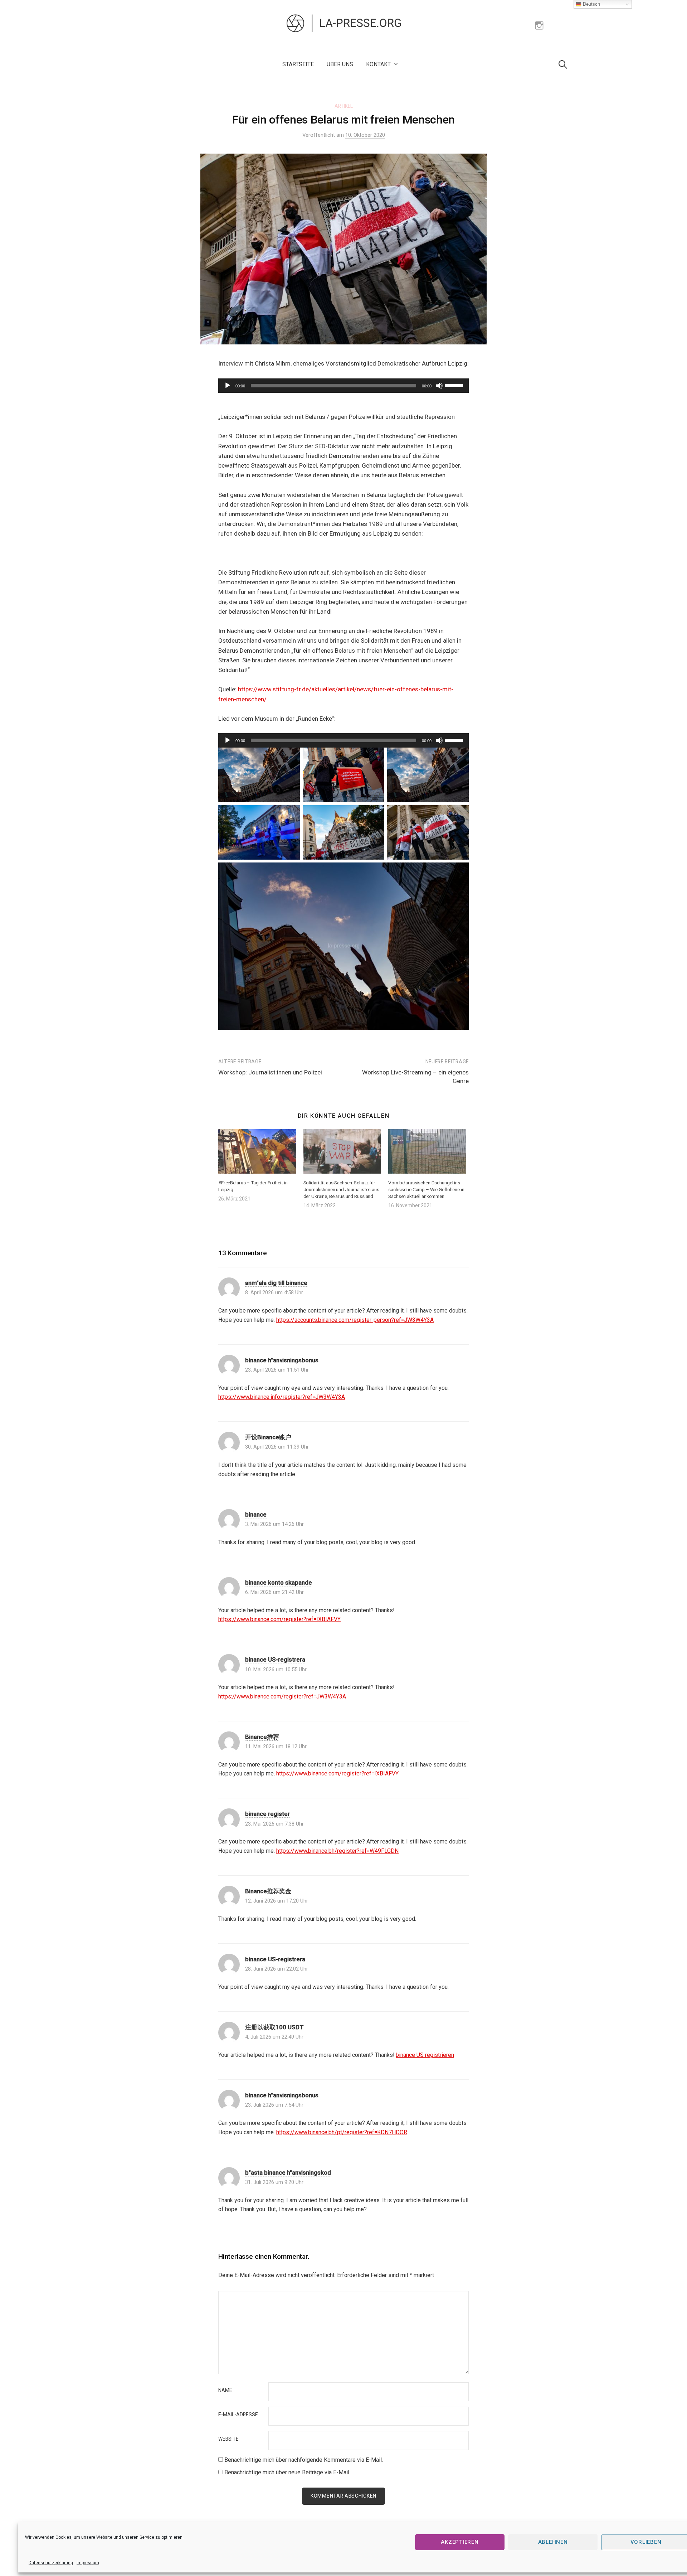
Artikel (344, 106)
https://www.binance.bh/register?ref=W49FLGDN (337, 1851)
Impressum (88, 2563)
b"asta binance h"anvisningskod (288, 2173)
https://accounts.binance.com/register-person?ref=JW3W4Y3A (355, 1320)
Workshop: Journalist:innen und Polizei (270, 1072)
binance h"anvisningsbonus (282, 1360)
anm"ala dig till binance (276, 1283)
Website (228, 2439)
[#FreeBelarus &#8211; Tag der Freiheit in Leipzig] (257, 1151)
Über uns (340, 64)
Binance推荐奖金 (268, 1891)
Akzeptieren (460, 2542)
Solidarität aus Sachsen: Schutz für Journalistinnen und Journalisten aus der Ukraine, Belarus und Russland (341, 1189)
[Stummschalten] (439, 386)
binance (256, 1514)
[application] (343, 386)
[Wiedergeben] (228, 386)
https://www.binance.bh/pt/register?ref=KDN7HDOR (342, 2132)
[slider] (455, 385)
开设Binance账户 (268, 1437)
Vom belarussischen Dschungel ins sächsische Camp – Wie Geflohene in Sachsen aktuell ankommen (426, 1189)
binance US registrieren (425, 2055)
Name (225, 2391)
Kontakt (378, 64)
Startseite (298, 64)
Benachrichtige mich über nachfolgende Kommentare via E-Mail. (304, 2460)
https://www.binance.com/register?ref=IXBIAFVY (279, 1619)
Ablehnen (553, 2542)
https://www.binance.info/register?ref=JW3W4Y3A (282, 1397)
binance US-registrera (275, 1659)
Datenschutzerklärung (51, 2563)
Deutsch (591, 4)
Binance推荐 (262, 1737)
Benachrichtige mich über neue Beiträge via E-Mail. (287, 2472)
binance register (267, 1814)
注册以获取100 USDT (274, 2027)
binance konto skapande (279, 1582)
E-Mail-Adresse (238, 2415)
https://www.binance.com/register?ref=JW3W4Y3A (282, 1697)
